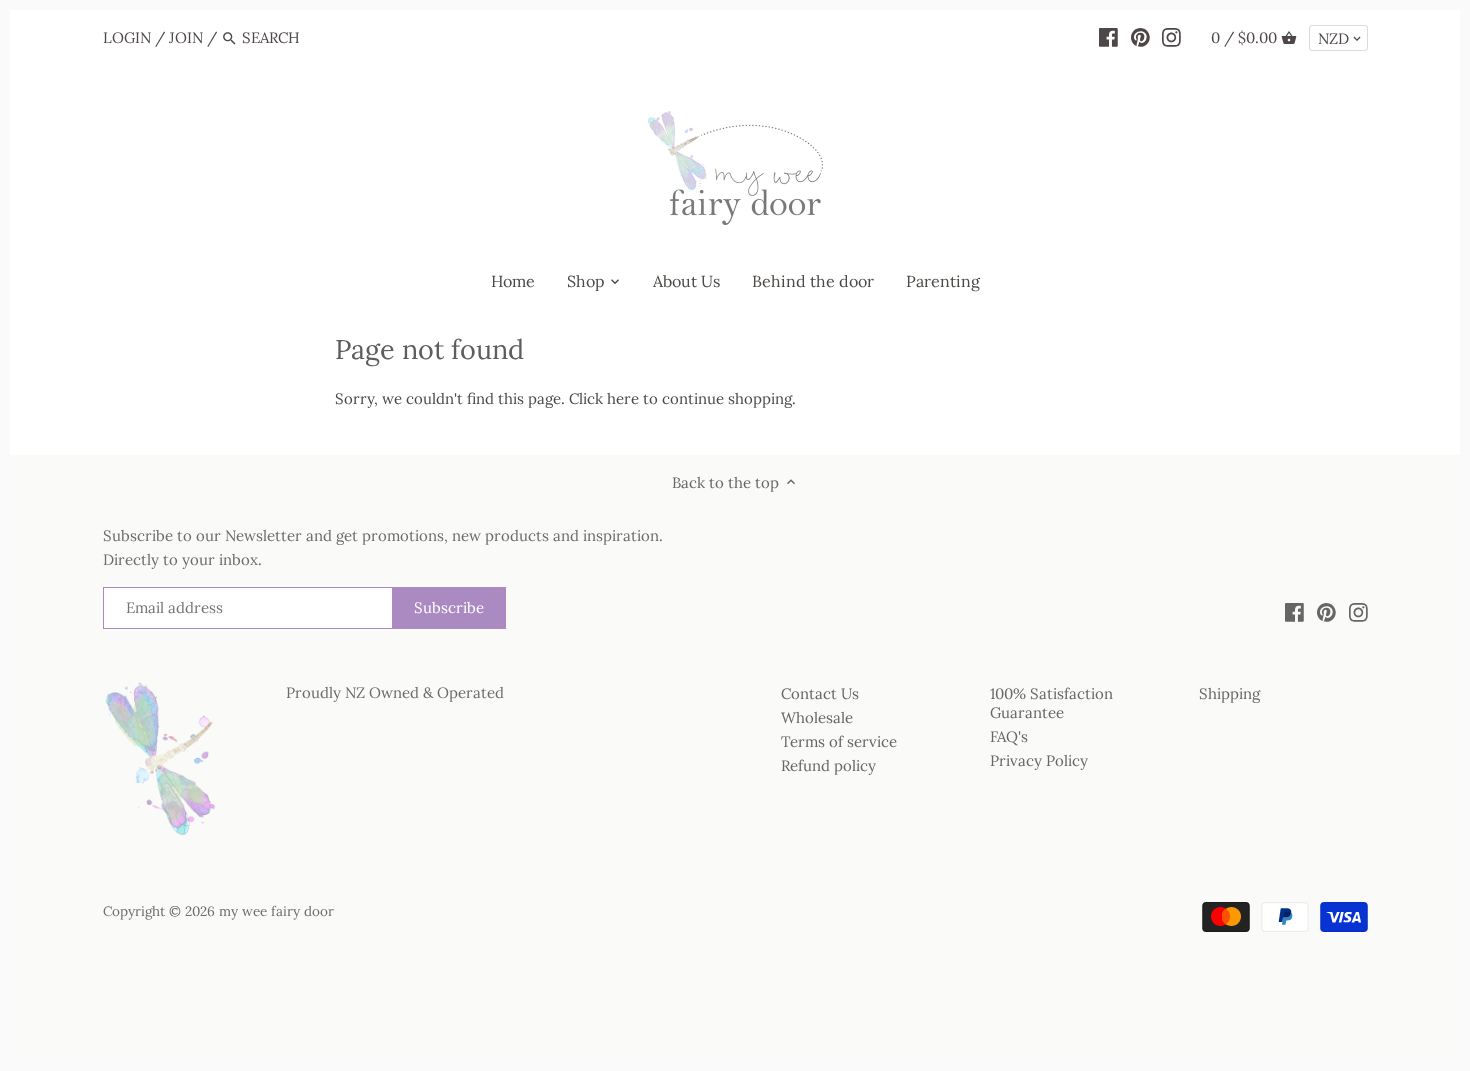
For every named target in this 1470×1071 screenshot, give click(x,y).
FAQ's (1009, 736)
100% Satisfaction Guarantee (1051, 703)
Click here (604, 398)
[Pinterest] (1140, 37)
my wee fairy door (276, 911)
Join (186, 37)
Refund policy (828, 765)
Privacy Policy (1039, 760)
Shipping (1229, 693)
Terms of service (839, 741)
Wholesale (817, 717)
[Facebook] (1108, 37)
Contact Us (820, 693)
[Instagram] (1171, 37)
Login (127, 37)
